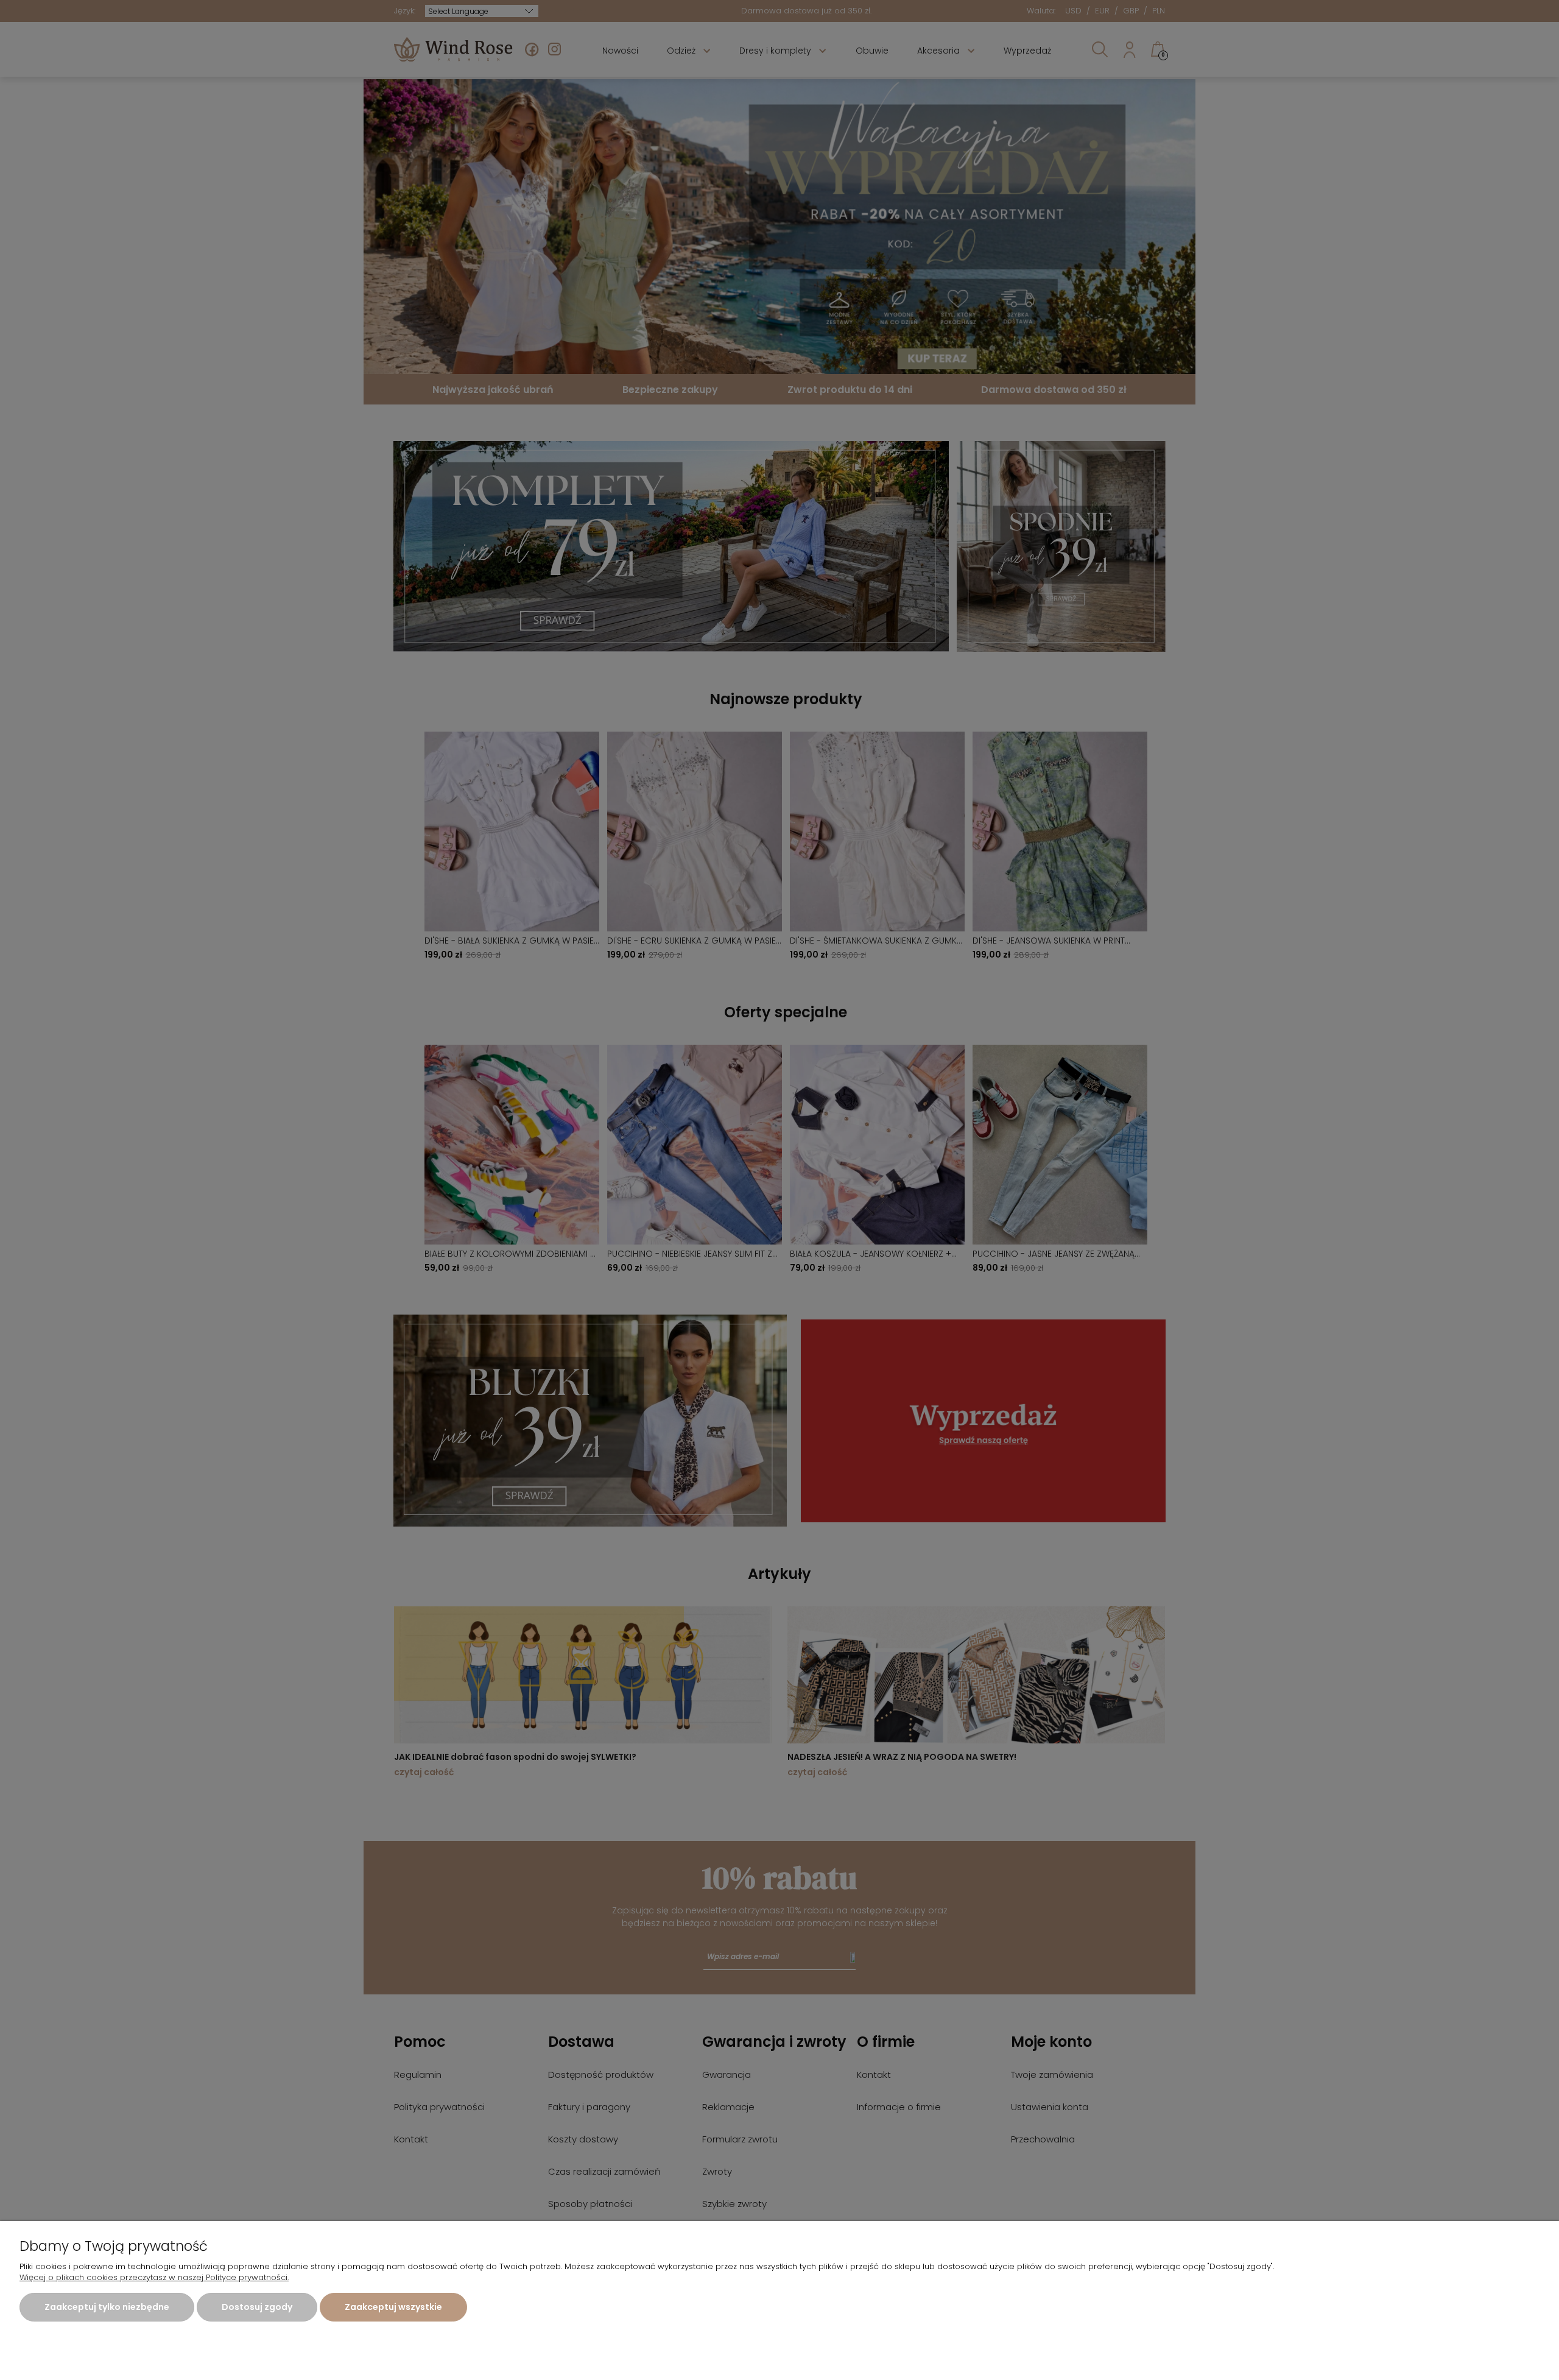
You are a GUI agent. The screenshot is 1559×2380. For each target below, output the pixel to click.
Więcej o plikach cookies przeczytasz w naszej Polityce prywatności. (154, 2277)
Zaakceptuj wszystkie (393, 2307)
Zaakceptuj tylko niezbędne (107, 2307)
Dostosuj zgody (257, 2307)
